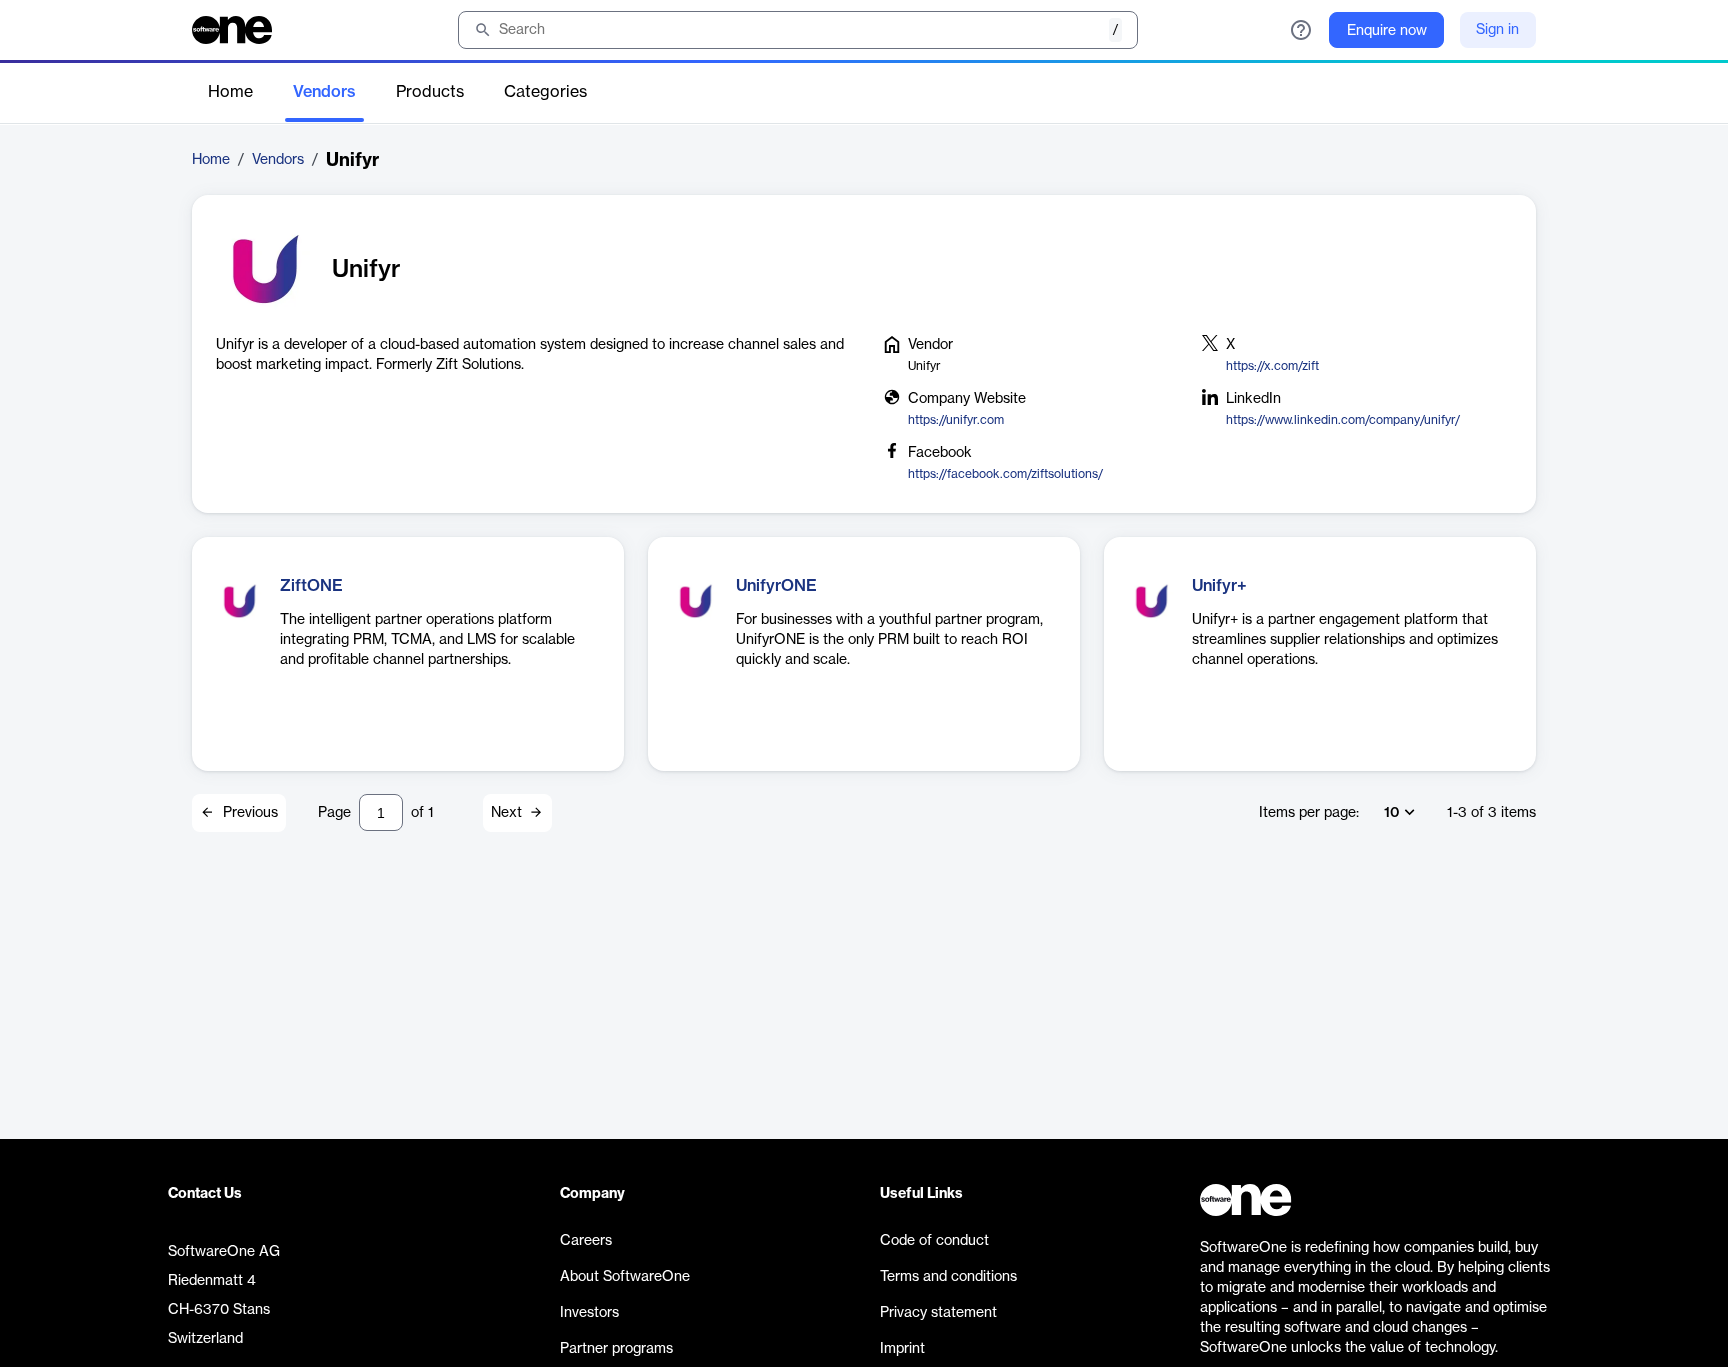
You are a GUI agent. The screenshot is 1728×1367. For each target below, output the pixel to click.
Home (230, 92)
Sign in (1497, 30)
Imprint (902, 1349)
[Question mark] (1301, 30)
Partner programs (616, 1349)
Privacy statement (938, 1313)
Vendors (324, 92)
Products (430, 92)
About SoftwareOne (625, 1277)
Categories (545, 92)
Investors (589, 1313)
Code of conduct (934, 1241)
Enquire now (1387, 31)
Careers (586, 1241)
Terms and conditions (948, 1277)
